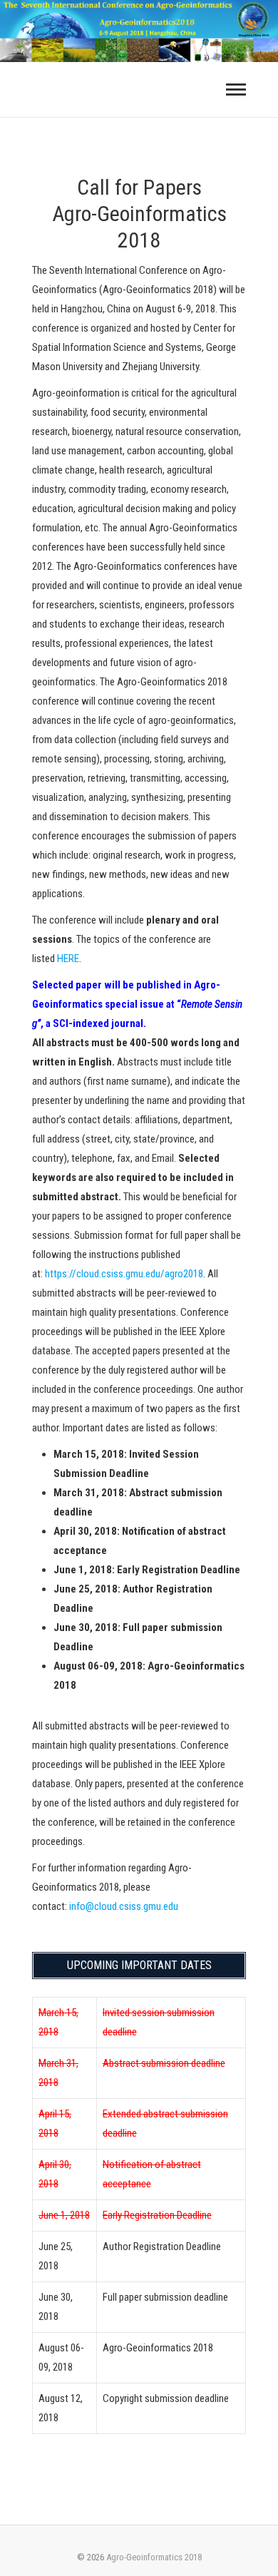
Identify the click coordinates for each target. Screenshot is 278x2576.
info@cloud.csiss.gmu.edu (124, 1906)
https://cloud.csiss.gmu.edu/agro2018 (124, 1274)
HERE (68, 959)
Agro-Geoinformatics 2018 (154, 2557)
